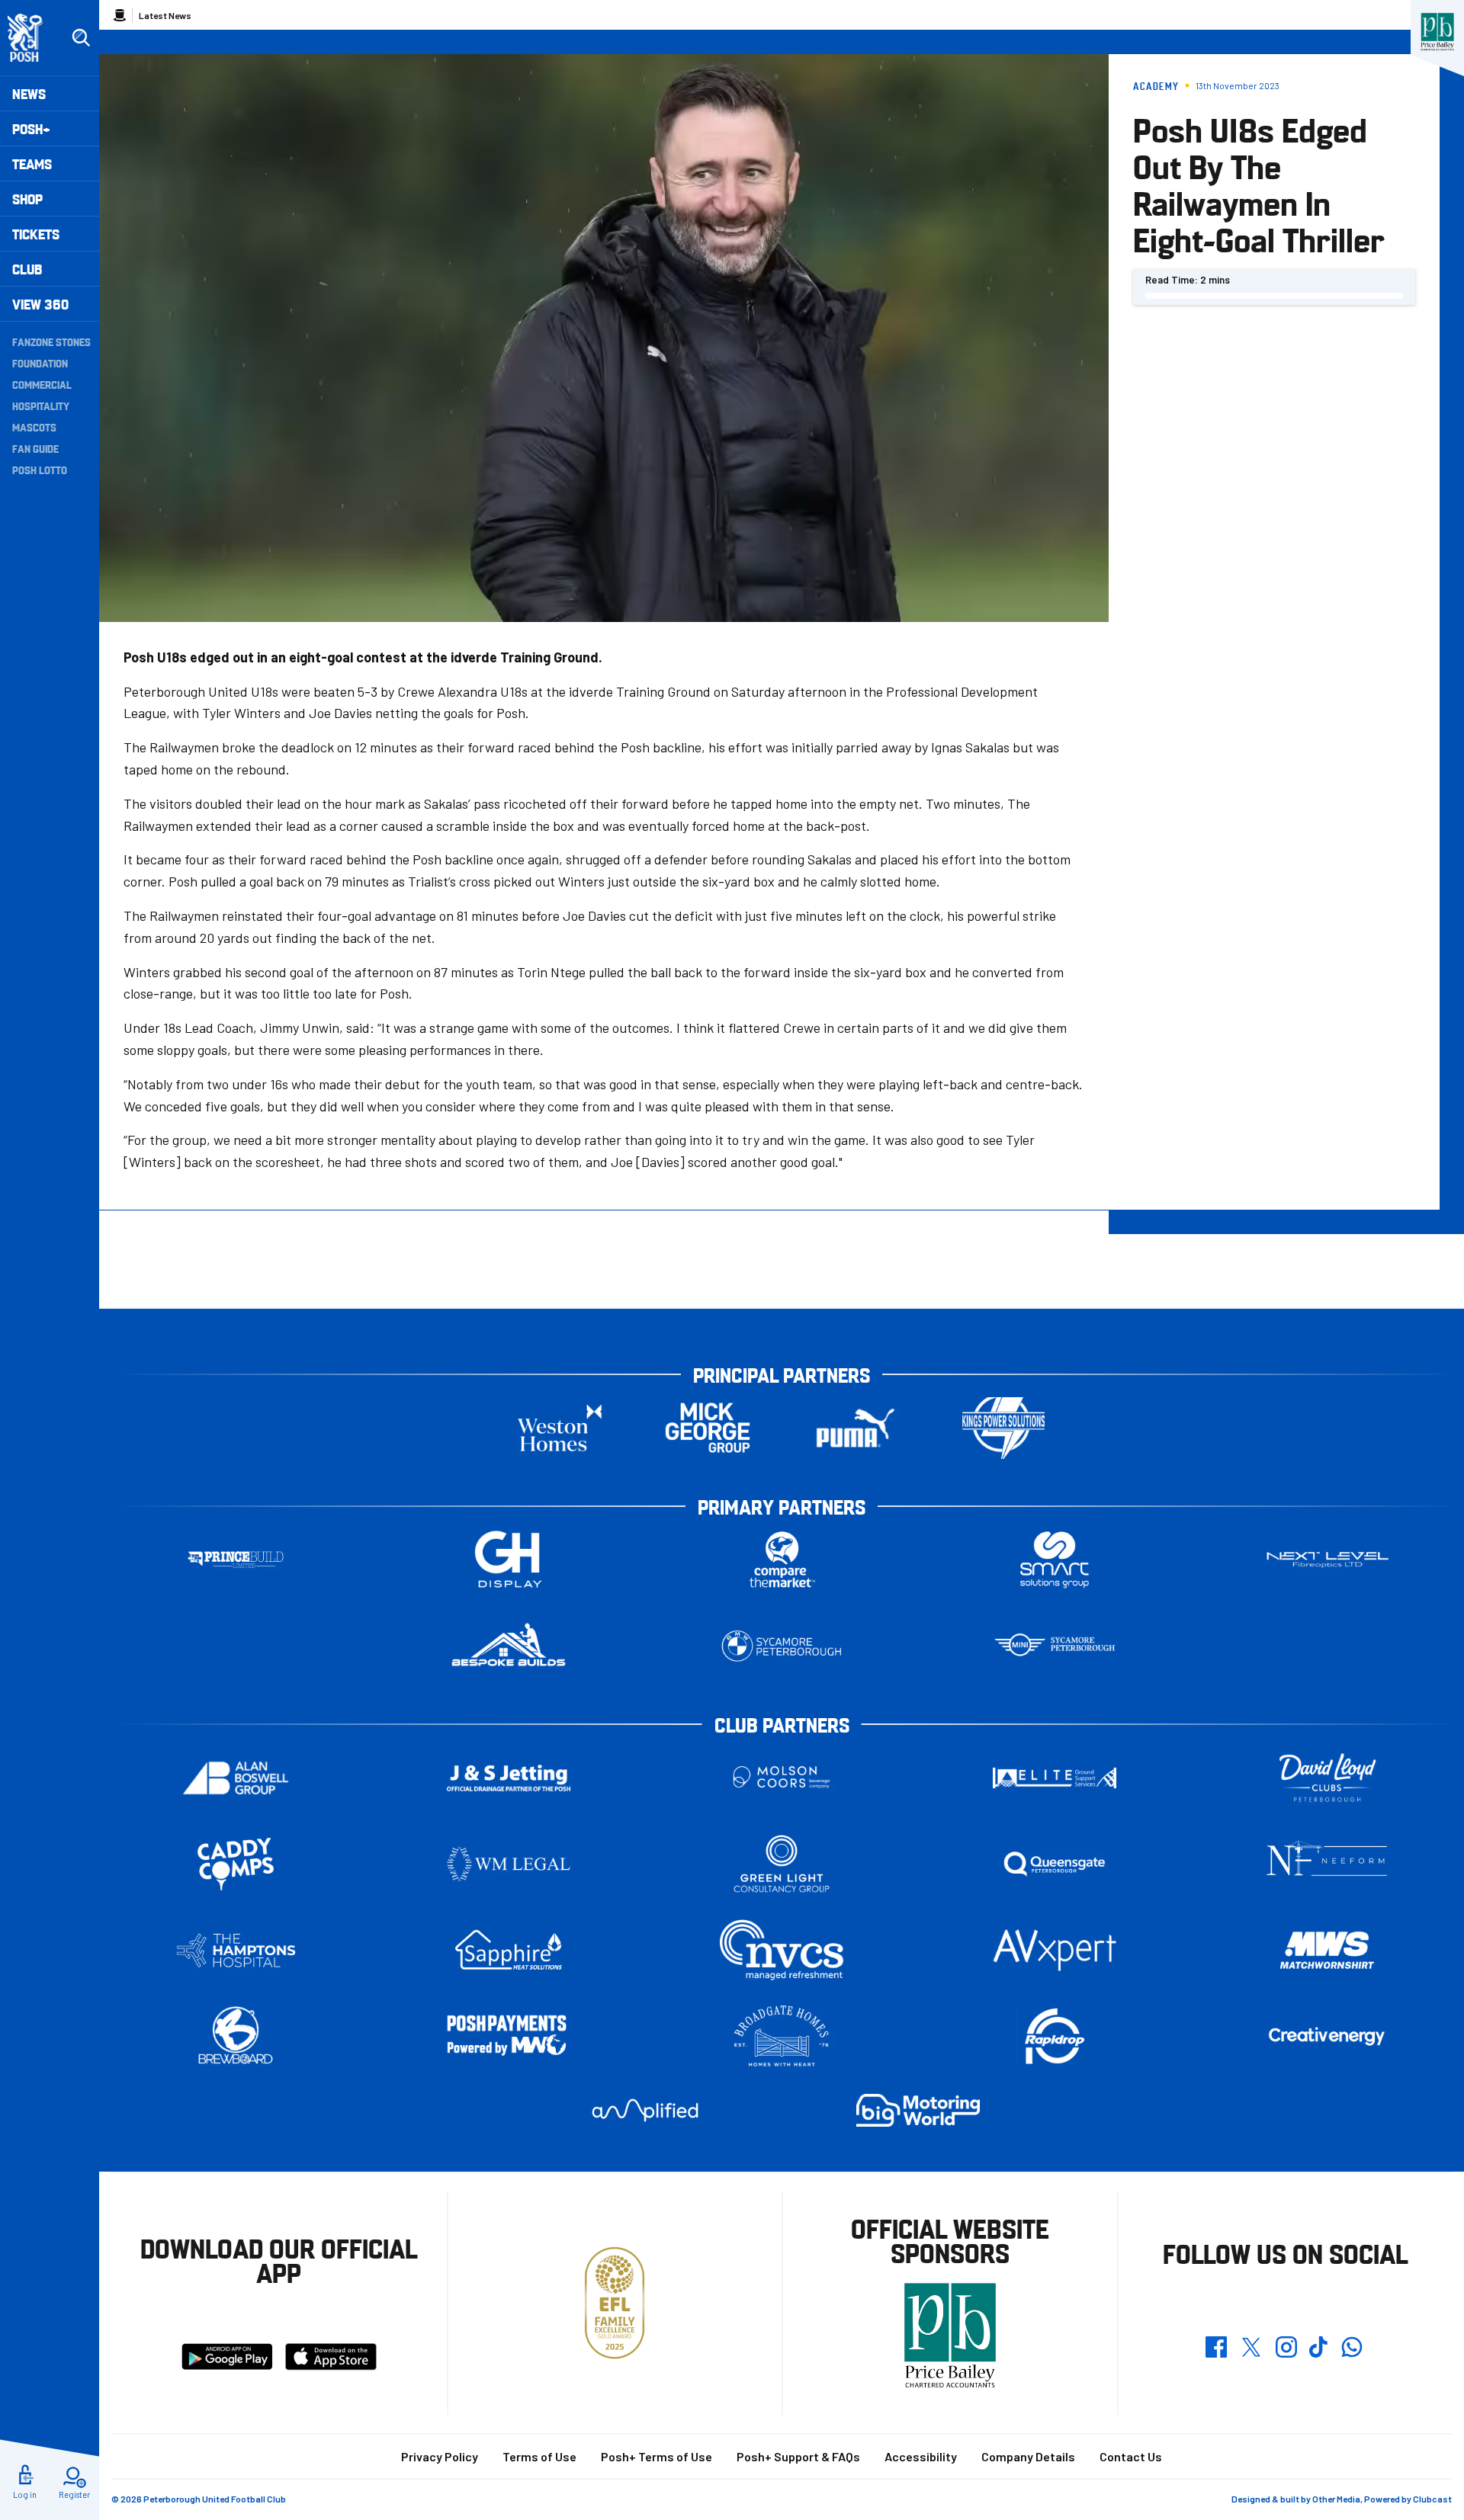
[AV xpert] (1055, 1950)
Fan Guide (35, 448)
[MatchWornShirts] (1328, 1950)
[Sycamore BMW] (782, 1646)
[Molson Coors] (782, 1778)
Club (27, 269)
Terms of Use (539, 2456)
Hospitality (41, 406)
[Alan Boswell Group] (236, 1778)
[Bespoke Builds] (509, 1646)
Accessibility (921, 2456)
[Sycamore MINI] (1055, 1646)
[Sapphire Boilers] (509, 1950)
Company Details (1028, 2456)
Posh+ (31, 128)
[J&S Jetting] (509, 1778)
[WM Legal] (509, 1864)
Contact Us (1131, 2456)
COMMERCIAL (42, 384)
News (29, 93)
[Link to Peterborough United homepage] (32, 38)
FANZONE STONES (51, 341)
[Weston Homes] (560, 1428)
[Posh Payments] (509, 2036)
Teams (32, 164)
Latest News (165, 15)
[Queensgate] (1055, 1864)
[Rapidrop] (1055, 2036)
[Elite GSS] (1055, 1778)
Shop (27, 199)
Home (120, 15)
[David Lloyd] (1328, 1778)
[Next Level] (1328, 1560)
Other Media (1336, 2499)
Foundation (40, 363)
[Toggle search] (81, 38)
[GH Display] (509, 1560)
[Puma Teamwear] (856, 1428)
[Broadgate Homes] (782, 2036)
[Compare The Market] (782, 1560)
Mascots (34, 427)
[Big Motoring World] (918, 2110)
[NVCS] (782, 1950)
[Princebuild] (236, 1560)
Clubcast (1432, 2499)
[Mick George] (708, 1428)
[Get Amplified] (645, 2110)
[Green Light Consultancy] (782, 1864)
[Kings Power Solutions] (1003, 1428)
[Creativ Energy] (1328, 2036)
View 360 (40, 304)
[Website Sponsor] (1437, 32)
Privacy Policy (440, 2456)
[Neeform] (1328, 1864)
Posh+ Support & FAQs (798, 2456)
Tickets (36, 234)
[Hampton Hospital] (236, 1950)
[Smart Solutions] (1055, 1560)
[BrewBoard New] (236, 2036)
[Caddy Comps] (236, 1864)
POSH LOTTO (40, 470)
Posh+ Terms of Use (657, 2456)
